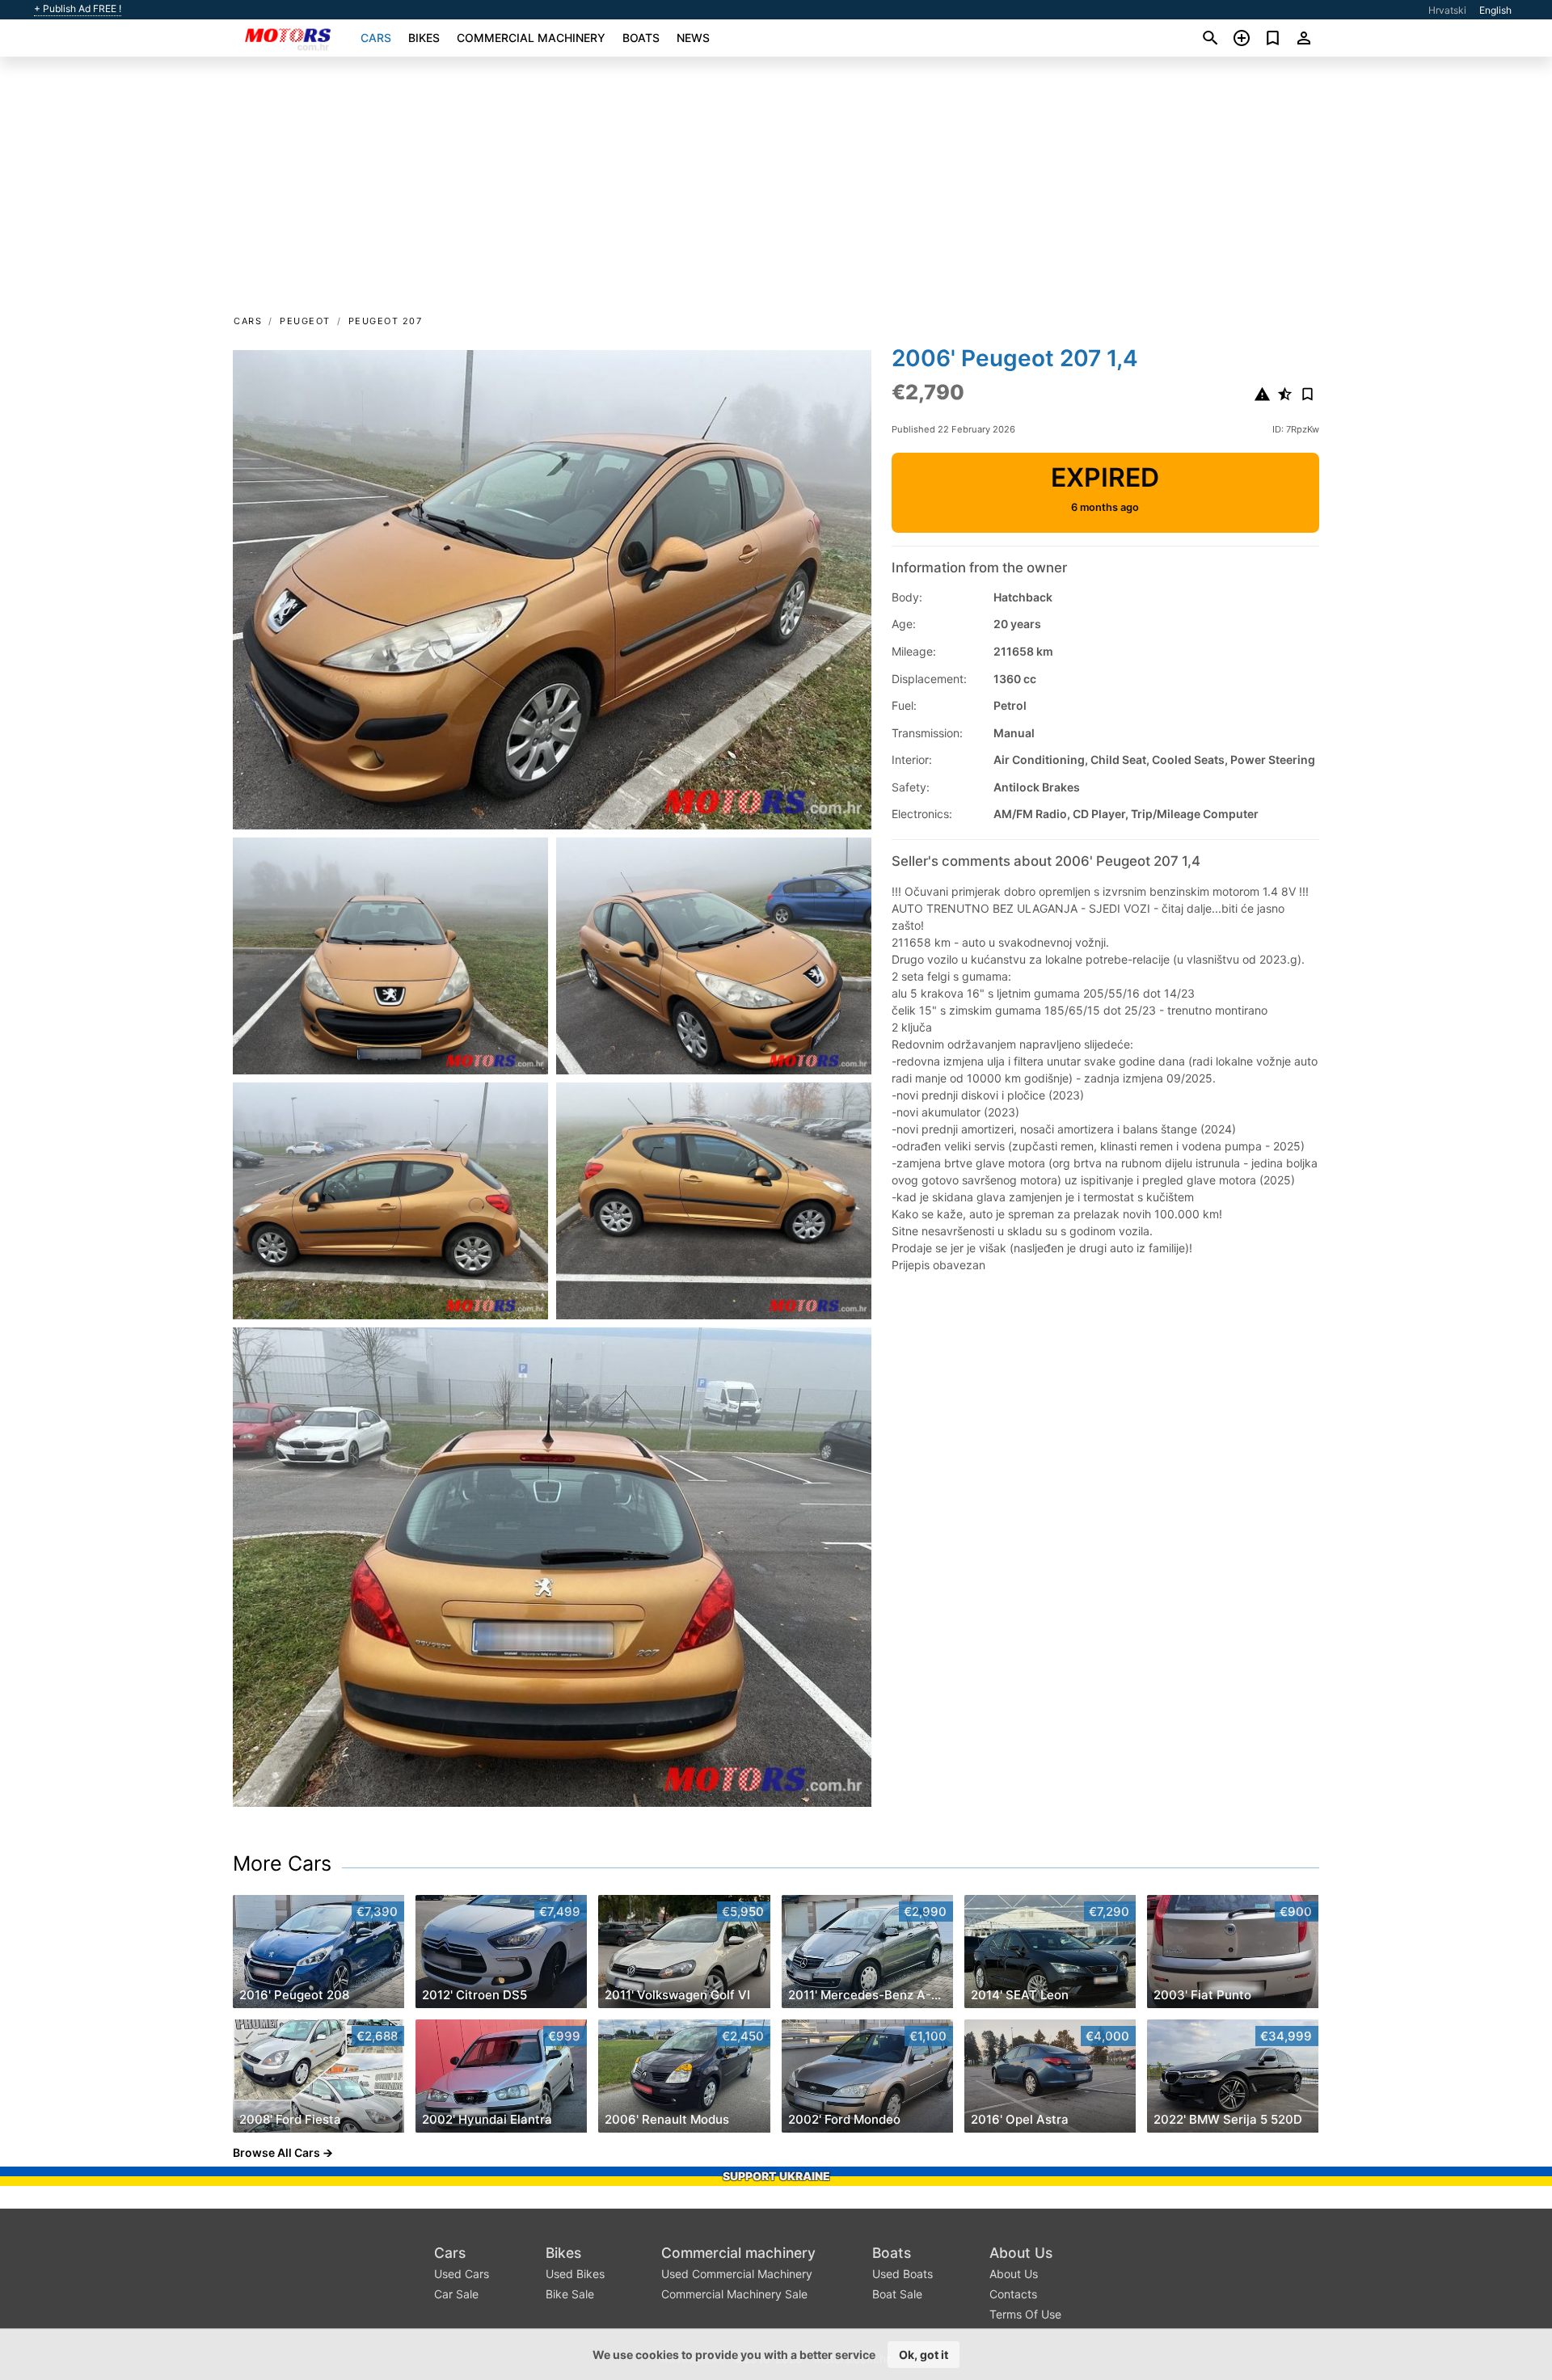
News (693, 38)
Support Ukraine (776, 2176)
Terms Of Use (1025, 2314)
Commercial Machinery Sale (734, 2294)
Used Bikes (575, 2274)
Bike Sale (570, 2294)
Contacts (1013, 2294)
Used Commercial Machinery (737, 2274)
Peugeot (305, 321)
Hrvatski (1447, 10)
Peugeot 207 (386, 321)
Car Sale (456, 2294)
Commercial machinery (531, 38)
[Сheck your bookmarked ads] (1273, 38)
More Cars (282, 1863)
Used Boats (903, 2274)
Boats (641, 38)
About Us (1021, 2253)
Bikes (424, 38)
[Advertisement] (776, 191)
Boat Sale (897, 2294)
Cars (376, 38)
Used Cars (462, 2274)
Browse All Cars (276, 2152)
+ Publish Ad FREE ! (78, 9)
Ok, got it (924, 2355)
